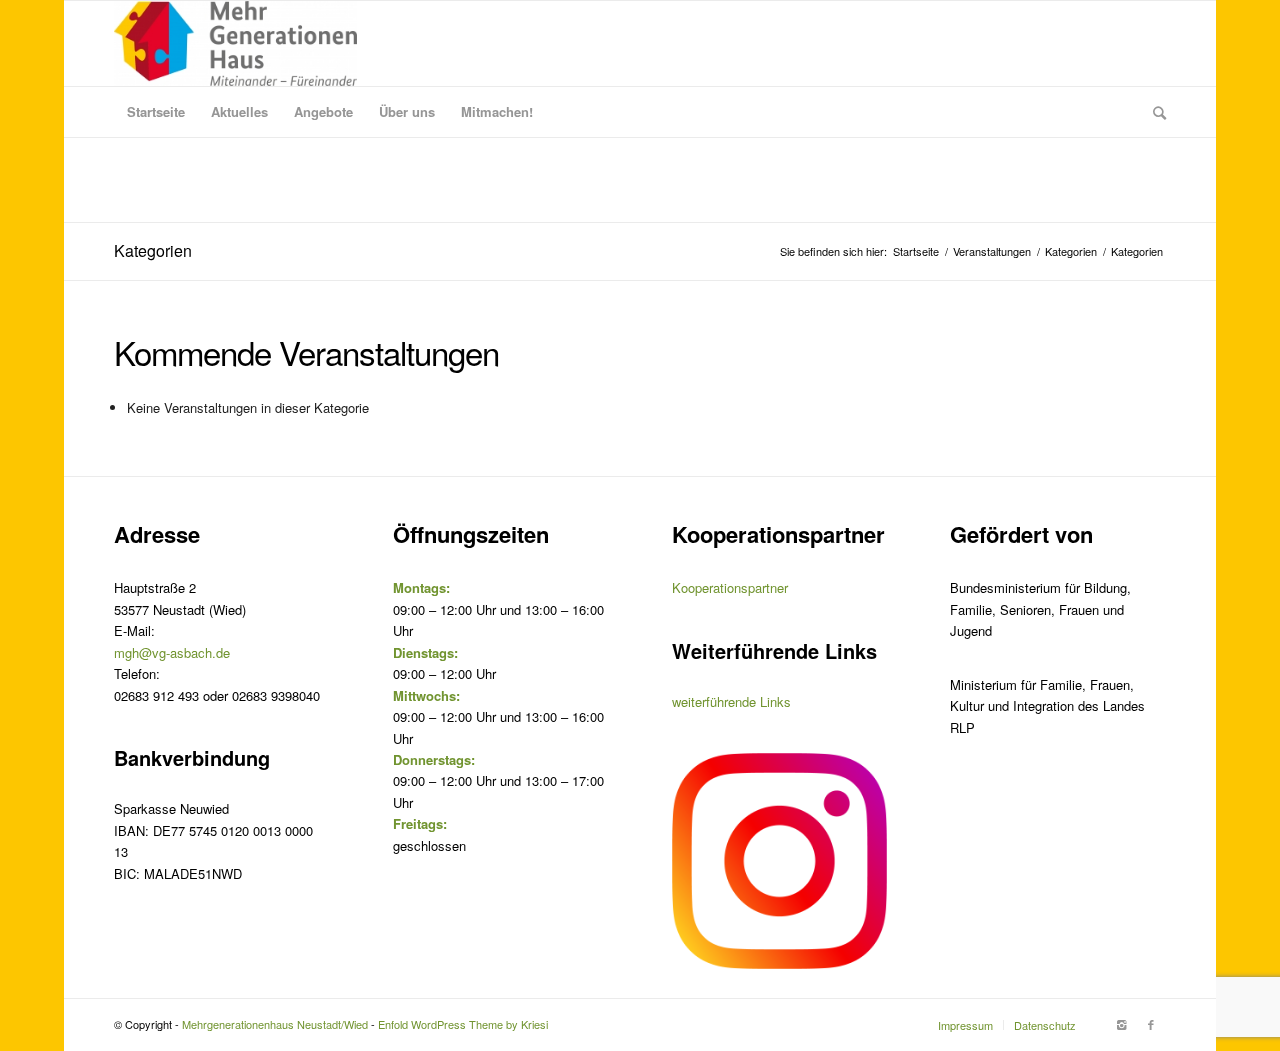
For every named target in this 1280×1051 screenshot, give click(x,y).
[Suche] (1153, 112)
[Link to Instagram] (1121, 1024)
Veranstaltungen (992, 251)
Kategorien (153, 250)
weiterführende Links (731, 701)
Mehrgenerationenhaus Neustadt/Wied (275, 1024)
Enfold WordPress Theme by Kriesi (463, 1024)
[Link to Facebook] (1151, 1024)
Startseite (916, 251)
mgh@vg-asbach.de (172, 652)
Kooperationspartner (730, 587)
